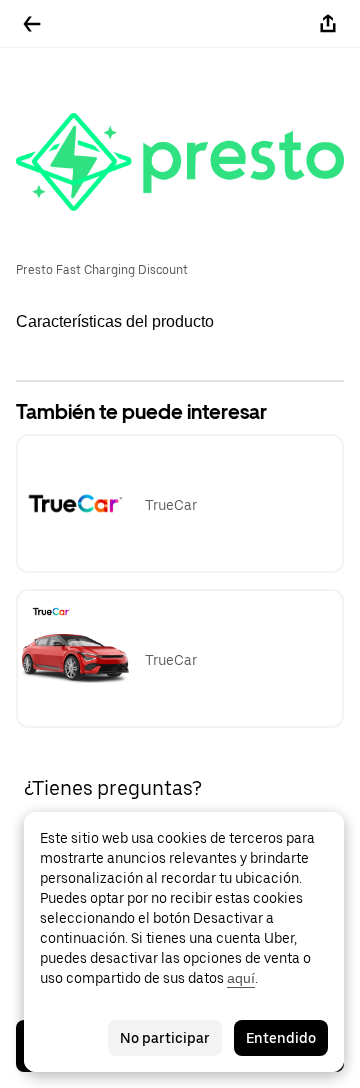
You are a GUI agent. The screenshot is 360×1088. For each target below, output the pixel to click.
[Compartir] (328, 24)
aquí (241, 978)
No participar (165, 1038)
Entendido (281, 1038)
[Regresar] (32, 24)
